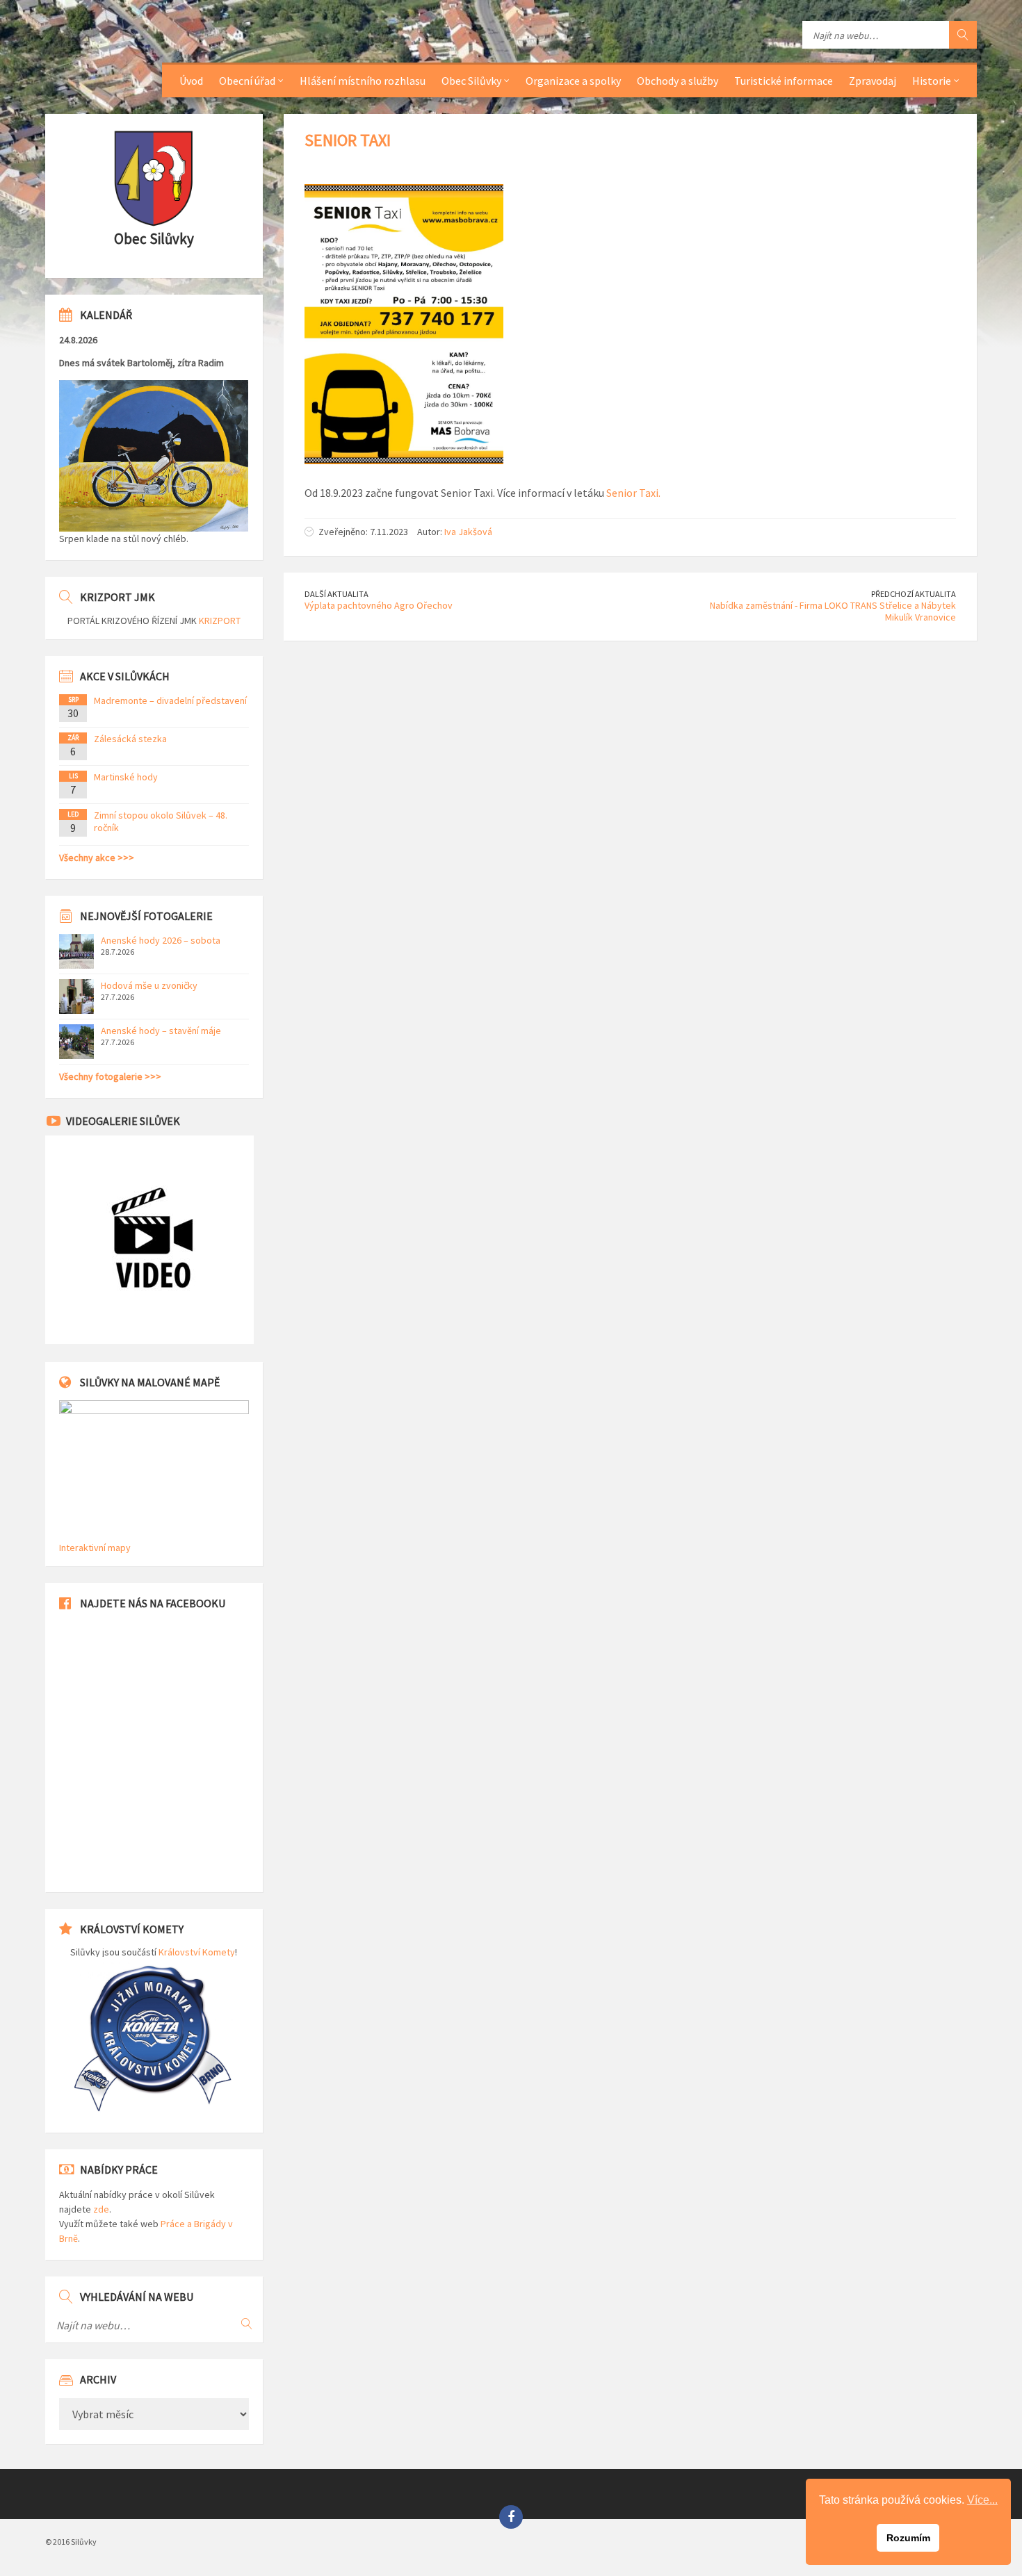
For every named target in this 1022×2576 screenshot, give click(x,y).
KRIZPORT (220, 621)
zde (101, 2209)
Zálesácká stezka (130, 739)
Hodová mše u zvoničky (149, 985)
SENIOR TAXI (348, 140)
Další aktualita (336, 594)
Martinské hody (126, 777)
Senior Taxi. (633, 493)
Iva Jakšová (468, 532)
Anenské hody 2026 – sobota (161, 940)
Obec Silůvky (471, 81)
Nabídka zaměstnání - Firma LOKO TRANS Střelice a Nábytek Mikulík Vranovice (833, 611)
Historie (932, 81)
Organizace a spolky (573, 81)
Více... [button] (982, 2500)
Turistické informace (784, 81)
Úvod (191, 81)
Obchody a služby (678, 81)
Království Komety (197, 1952)
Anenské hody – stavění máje (161, 1031)
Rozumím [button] (908, 2538)
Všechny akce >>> (97, 858)
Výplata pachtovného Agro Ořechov (379, 605)
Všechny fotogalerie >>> (110, 1076)
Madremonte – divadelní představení (170, 700)
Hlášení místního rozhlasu (363, 81)
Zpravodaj (873, 81)
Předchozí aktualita (914, 594)
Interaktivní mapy (95, 1548)
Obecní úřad (247, 81)
